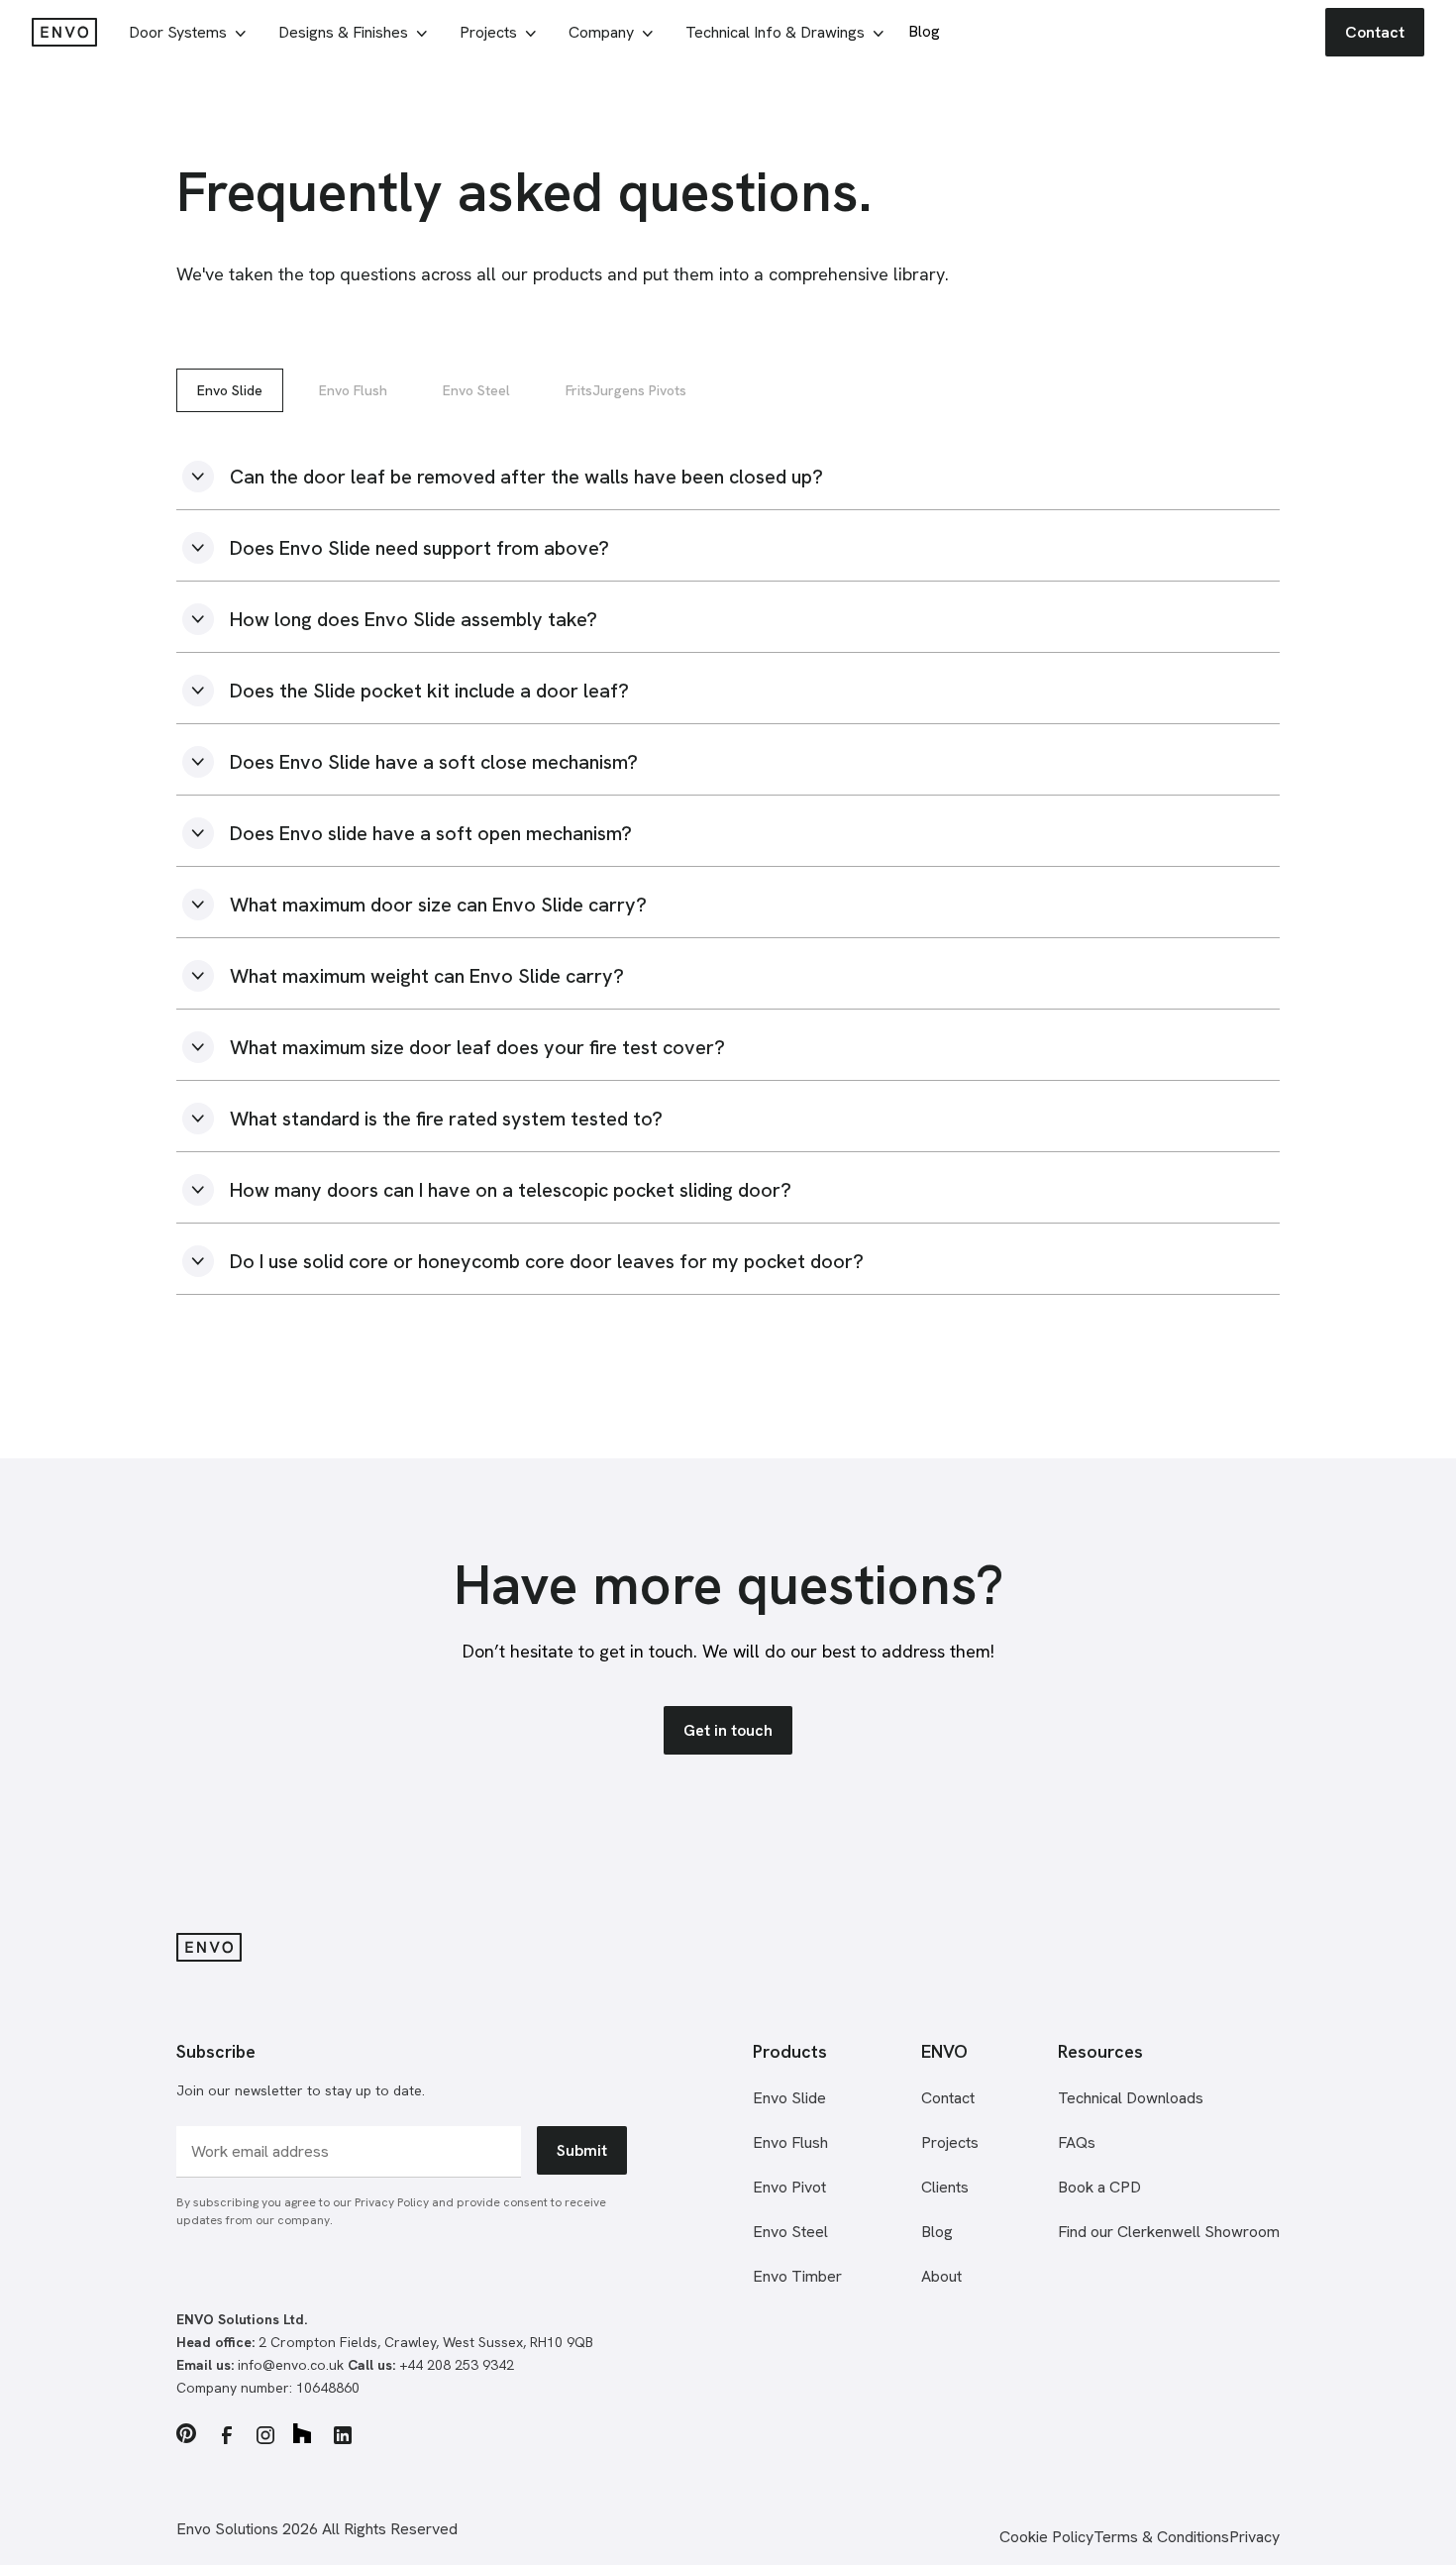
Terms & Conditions (1161, 2537)
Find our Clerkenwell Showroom (1169, 2232)
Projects (950, 2142)
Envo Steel (476, 390)
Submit (582, 2150)
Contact (948, 2098)
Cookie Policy (1046, 2537)
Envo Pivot (789, 2187)
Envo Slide (230, 390)
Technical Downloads (1131, 2098)
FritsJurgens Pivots (626, 390)
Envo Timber (797, 2276)
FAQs (1077, 2142)
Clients (945, 2187)
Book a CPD (1099, 2187)
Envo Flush (353, 390)
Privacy (1254, 2537)
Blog (937, 2232)
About (941, 2276)
